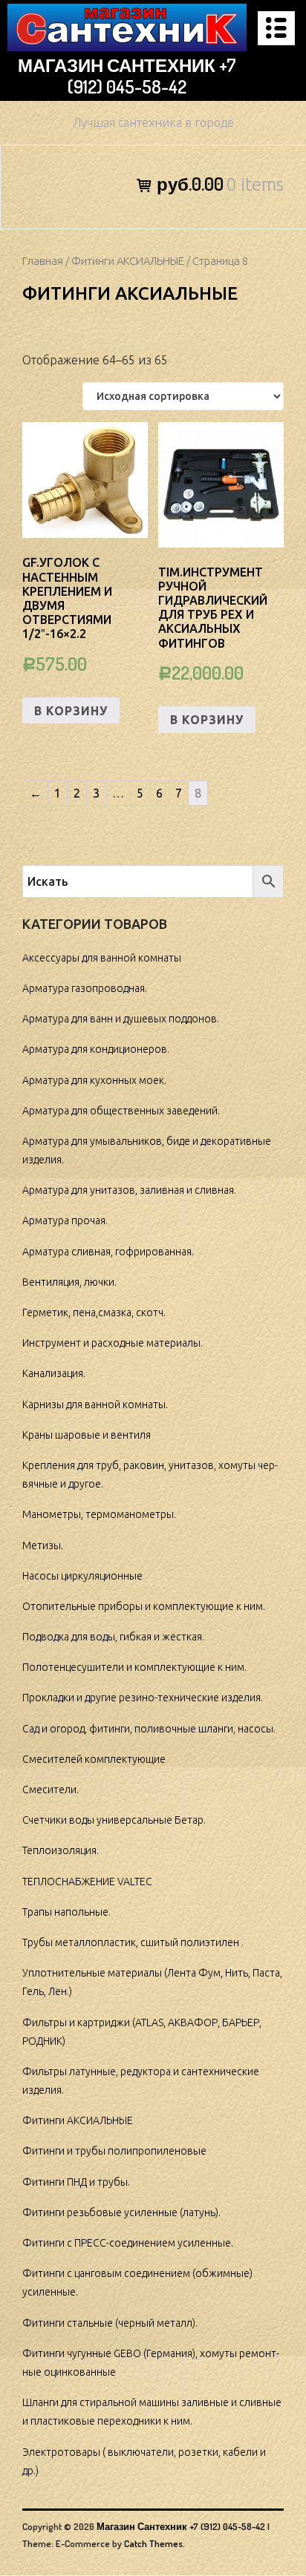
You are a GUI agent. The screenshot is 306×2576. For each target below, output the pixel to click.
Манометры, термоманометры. (99, 1514)
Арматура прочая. (65, 1220)
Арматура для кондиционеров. (96, 1049)
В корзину (71, 711)
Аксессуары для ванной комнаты (102, 958)
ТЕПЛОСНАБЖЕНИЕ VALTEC (87, 1882)
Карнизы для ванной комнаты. (95, 1404)
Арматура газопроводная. (85, 988)
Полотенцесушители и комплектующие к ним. (134, 1667)
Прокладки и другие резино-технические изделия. (143, 1698)
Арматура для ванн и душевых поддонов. (121, 1019)
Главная (43, 261)
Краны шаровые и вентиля (87, 1435)
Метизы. (43, 1545)
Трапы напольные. (66, 1912)
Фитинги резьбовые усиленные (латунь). (121, 2212)
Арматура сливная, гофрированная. (108, 1252)
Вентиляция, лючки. (69, 1282)
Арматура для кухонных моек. (94, 1080)
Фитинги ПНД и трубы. (76, 2182)
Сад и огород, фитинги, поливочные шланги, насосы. (149, 1729)
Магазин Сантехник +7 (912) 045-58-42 (127, 76)
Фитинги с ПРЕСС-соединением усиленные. (128, 2243)
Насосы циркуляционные (82, 1576)
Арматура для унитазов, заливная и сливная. (129, 1190)
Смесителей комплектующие (94, 1759)
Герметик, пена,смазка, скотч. (94, 1312)
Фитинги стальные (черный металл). (110, 2323)
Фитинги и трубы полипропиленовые (114, 2151)
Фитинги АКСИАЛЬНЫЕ (128, 261)
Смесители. (51, 1790)
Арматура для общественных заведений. (121, 1111)
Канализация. (54, 1373)
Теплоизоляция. (61, 1850)
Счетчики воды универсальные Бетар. (114, 1820)
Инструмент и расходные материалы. (113, 1343)
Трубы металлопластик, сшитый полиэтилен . (133, 1942)
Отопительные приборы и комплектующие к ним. (144, 1606)
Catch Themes (153, 2543)
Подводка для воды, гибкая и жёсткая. (113, 1637)
